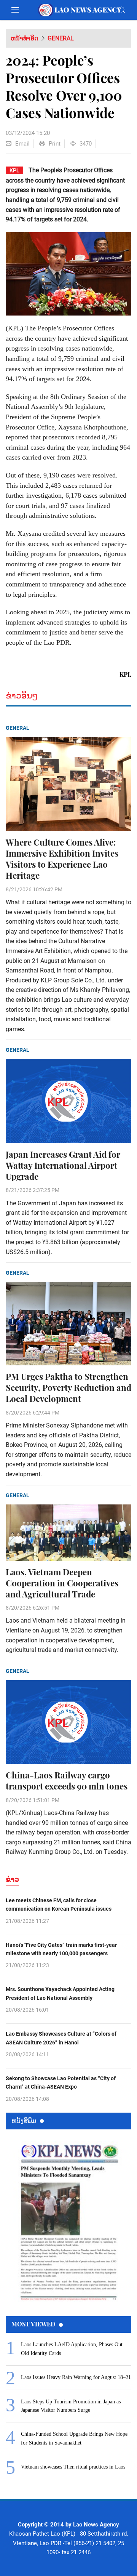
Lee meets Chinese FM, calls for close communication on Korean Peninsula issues (59, 1905)
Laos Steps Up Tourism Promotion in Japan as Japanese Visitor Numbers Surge (71, 2406)
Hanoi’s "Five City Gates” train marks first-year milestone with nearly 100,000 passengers (61, 1949)
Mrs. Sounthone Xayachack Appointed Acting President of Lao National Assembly (60, 1993)
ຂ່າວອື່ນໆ (22, 696)
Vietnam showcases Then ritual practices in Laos (73, 2467)
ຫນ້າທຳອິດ (25, 38)
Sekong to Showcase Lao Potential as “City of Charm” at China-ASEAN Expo (61, 2083)
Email (22, 144)
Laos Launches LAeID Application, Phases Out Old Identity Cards (72, 2349)
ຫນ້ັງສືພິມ (24, 2120)
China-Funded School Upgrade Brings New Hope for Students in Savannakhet (74, 2438)
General (61, 38)
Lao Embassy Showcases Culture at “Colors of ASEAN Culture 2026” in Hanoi (61, 2038)
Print (55, 144)
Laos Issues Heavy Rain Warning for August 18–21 (76, 2377)
